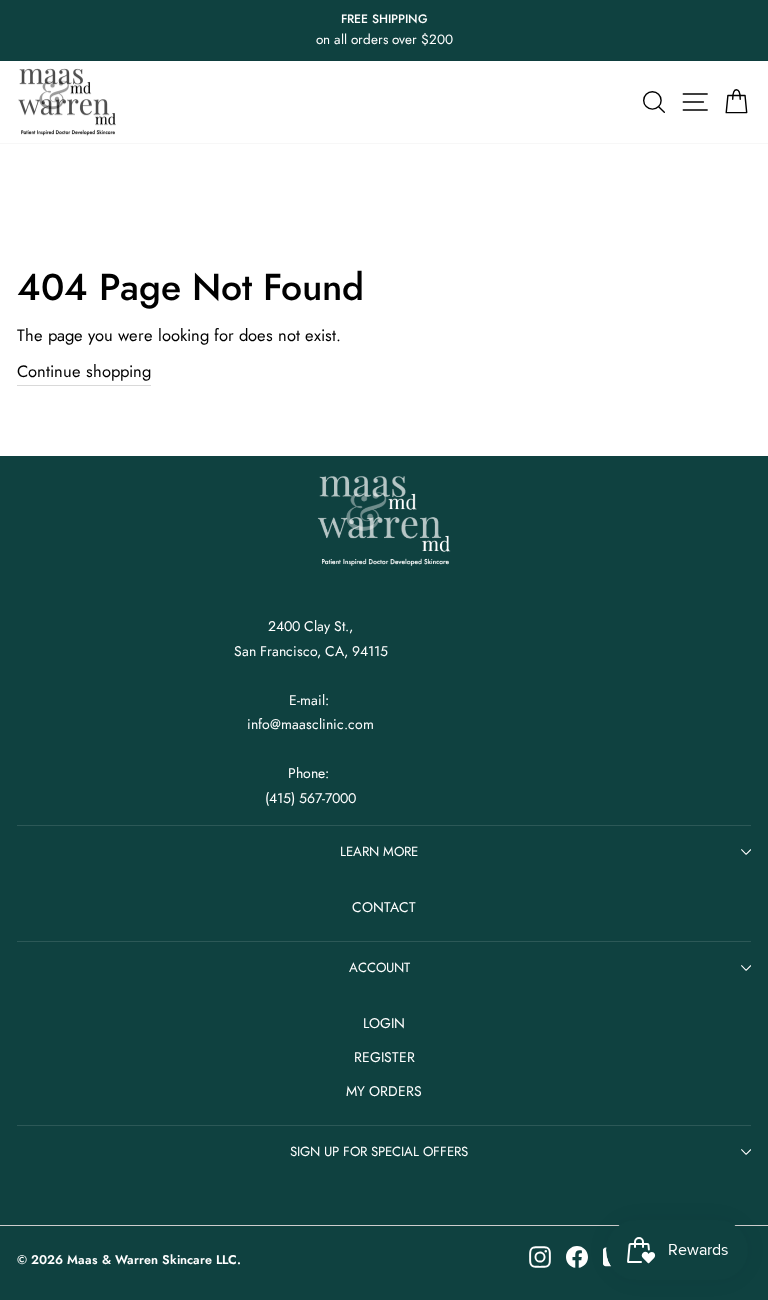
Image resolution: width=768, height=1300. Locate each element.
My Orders (384, 1091)
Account (379, 967)
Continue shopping (84, 371)
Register (384, 1057)
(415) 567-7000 (310, 798)
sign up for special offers (379, 1151)
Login (384, 1023)
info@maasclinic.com (310, 724)
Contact (384, 907)
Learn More (379, 851)
